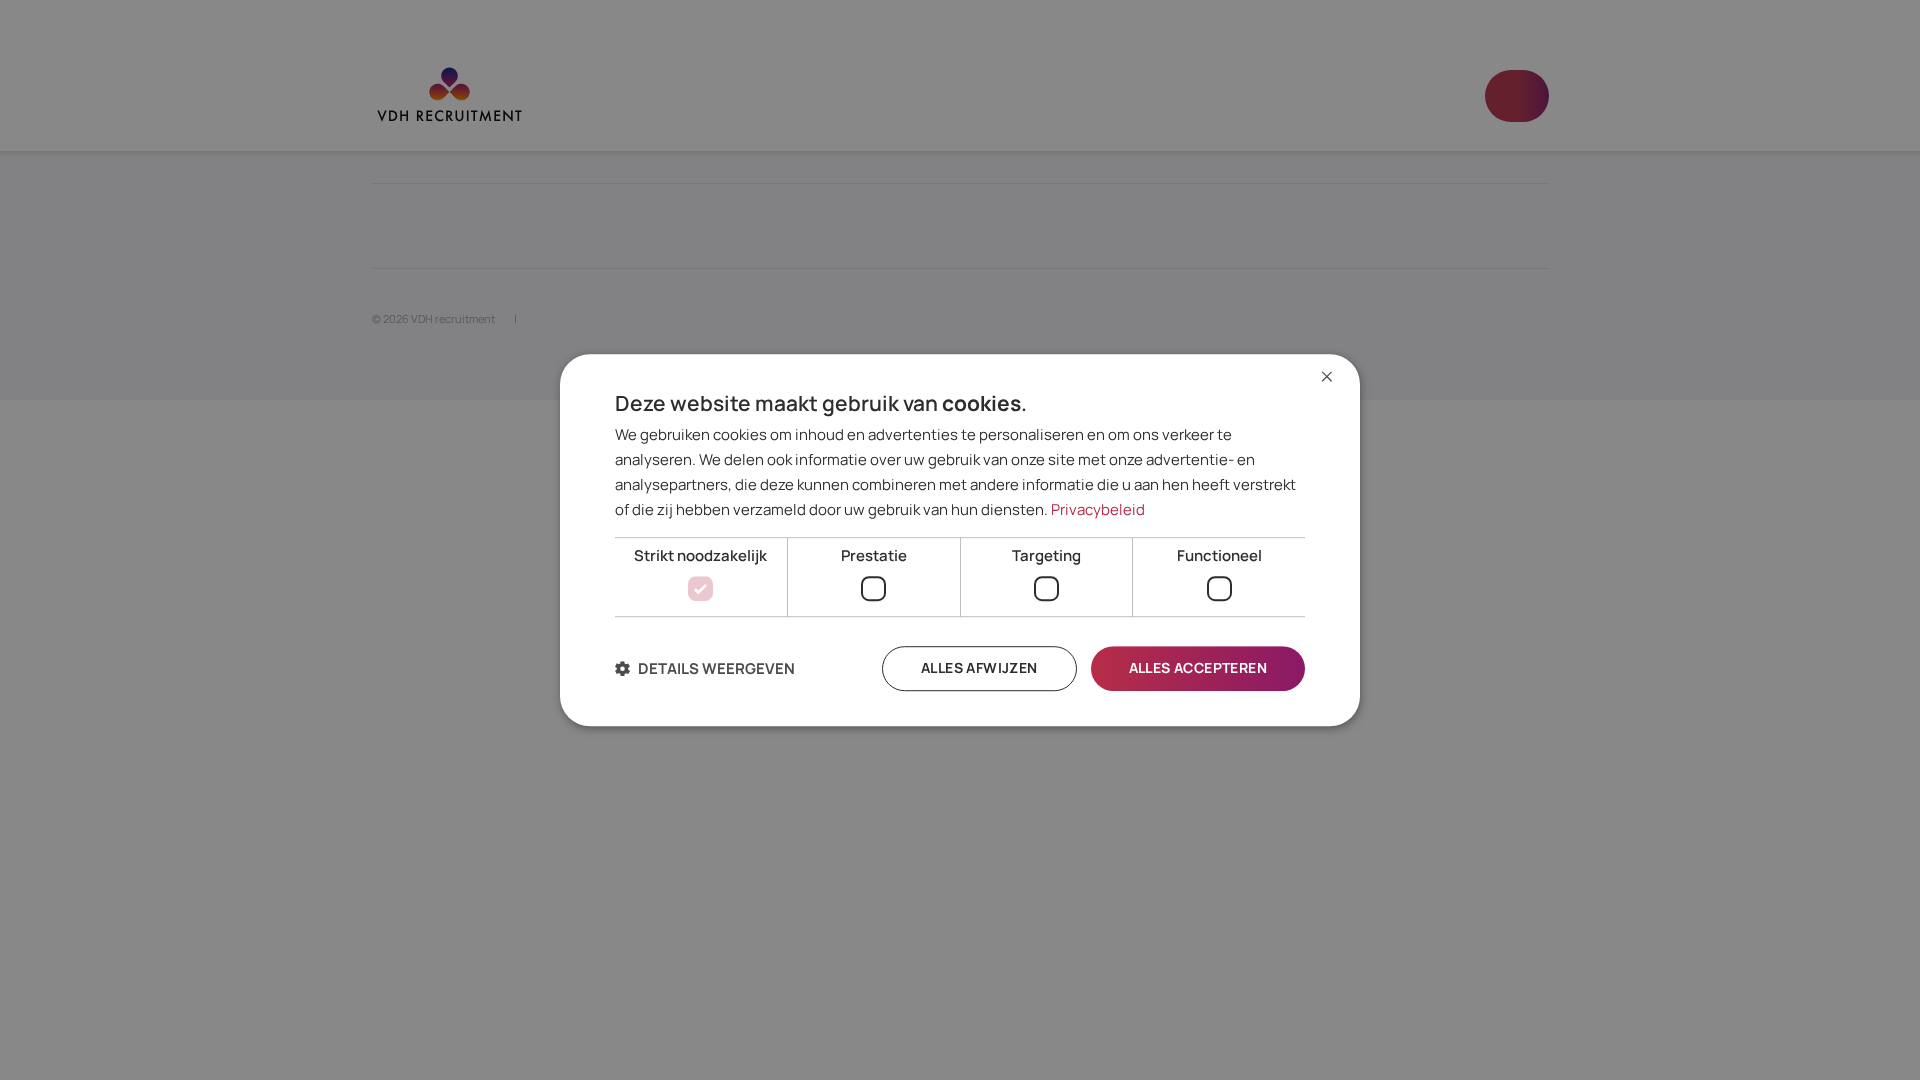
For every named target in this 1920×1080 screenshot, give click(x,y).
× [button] (1327, 377)
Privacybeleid (1098, 509)
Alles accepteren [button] (1198, 667)
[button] (705, 668)
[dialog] (960, 540)
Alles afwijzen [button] (979, 667)
